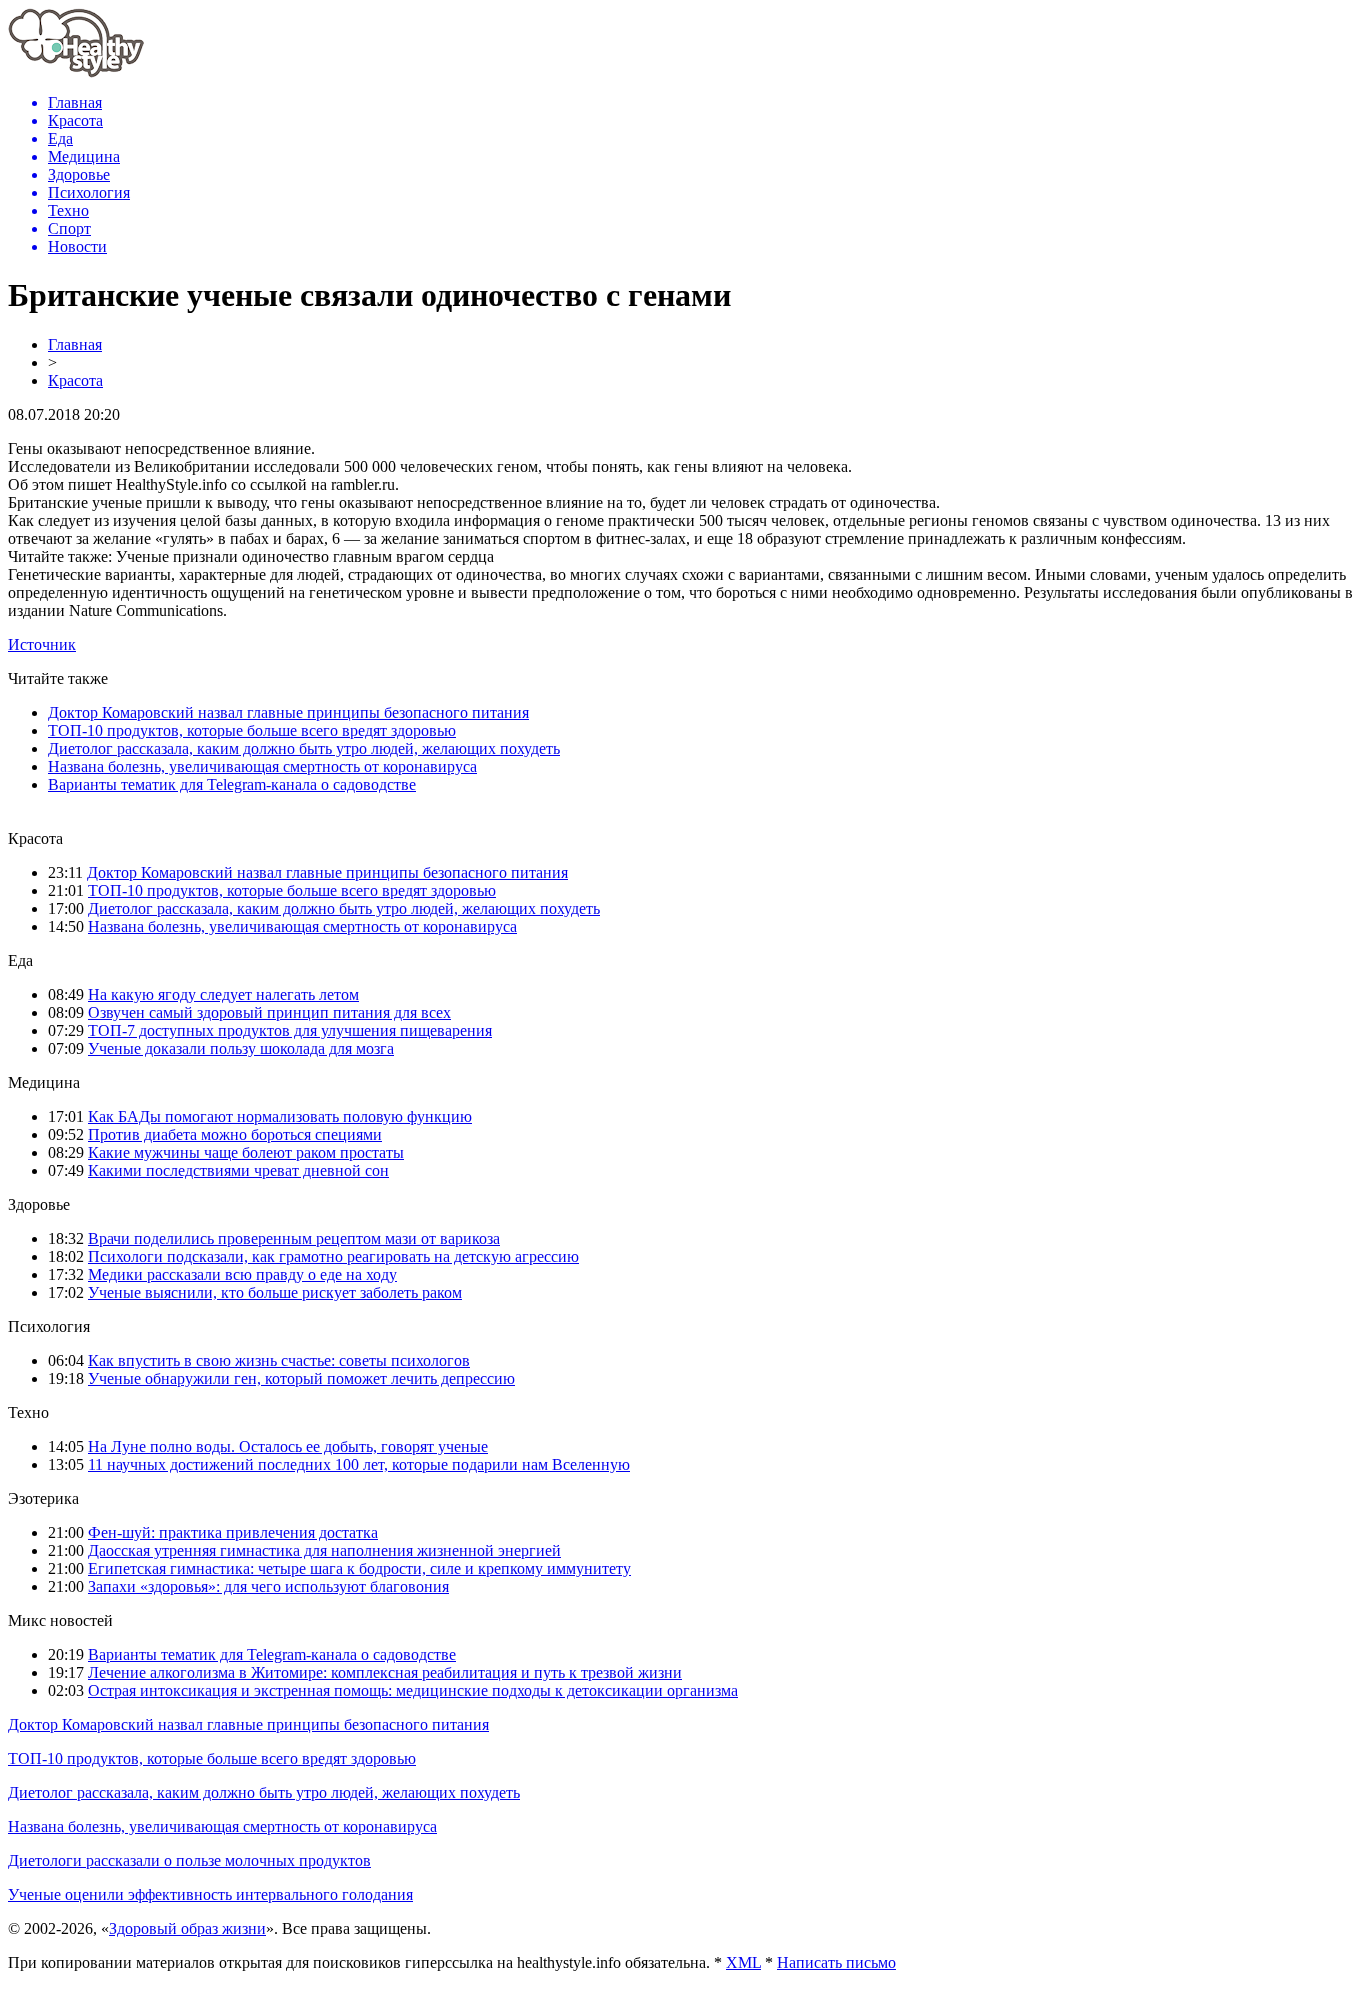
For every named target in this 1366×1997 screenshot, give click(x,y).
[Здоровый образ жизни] (76, 72)
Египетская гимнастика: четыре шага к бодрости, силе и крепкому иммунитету (359, 1568)
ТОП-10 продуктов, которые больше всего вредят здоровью (252, 730)
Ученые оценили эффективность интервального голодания (210, 1894)
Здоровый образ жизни (187, 1928)
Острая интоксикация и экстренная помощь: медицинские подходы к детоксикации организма (413, 1690)
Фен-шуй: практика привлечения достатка (233, 1532)
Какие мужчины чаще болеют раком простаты (246, 1152)
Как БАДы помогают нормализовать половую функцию (280, 1116)
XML (743, 1962)
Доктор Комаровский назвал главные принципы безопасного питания (288, 712)
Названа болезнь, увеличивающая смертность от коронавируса (262, 766)
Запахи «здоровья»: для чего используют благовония (268, 1586)
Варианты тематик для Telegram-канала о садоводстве (232, 784)
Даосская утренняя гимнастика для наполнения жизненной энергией (324, 1550)
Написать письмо (836, 1962)
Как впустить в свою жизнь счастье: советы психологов (279, 1360)
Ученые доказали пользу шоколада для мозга (241, 1048)
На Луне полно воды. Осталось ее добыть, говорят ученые (288, 1446)
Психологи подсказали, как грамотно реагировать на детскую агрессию (333, 1256)
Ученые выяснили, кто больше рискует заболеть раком (275, 1292)
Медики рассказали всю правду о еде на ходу (242, 1274)
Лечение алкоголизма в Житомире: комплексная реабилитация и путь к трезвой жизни (385, 1672)
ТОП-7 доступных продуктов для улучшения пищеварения (290, 1030)
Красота (75, 380)
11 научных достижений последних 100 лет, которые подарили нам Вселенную (359, 1464)
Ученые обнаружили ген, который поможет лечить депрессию (301, 1378)
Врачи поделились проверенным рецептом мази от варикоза (294, 1238)
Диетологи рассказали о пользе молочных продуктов (189, 1860)
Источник (42, 644)
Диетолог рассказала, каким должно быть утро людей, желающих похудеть (304, 748)
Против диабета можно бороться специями (235, 1134)
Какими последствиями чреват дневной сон (238, 1170)
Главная (75, 344)
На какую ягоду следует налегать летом (223, 994)
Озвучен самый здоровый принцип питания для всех (269, 1012)
